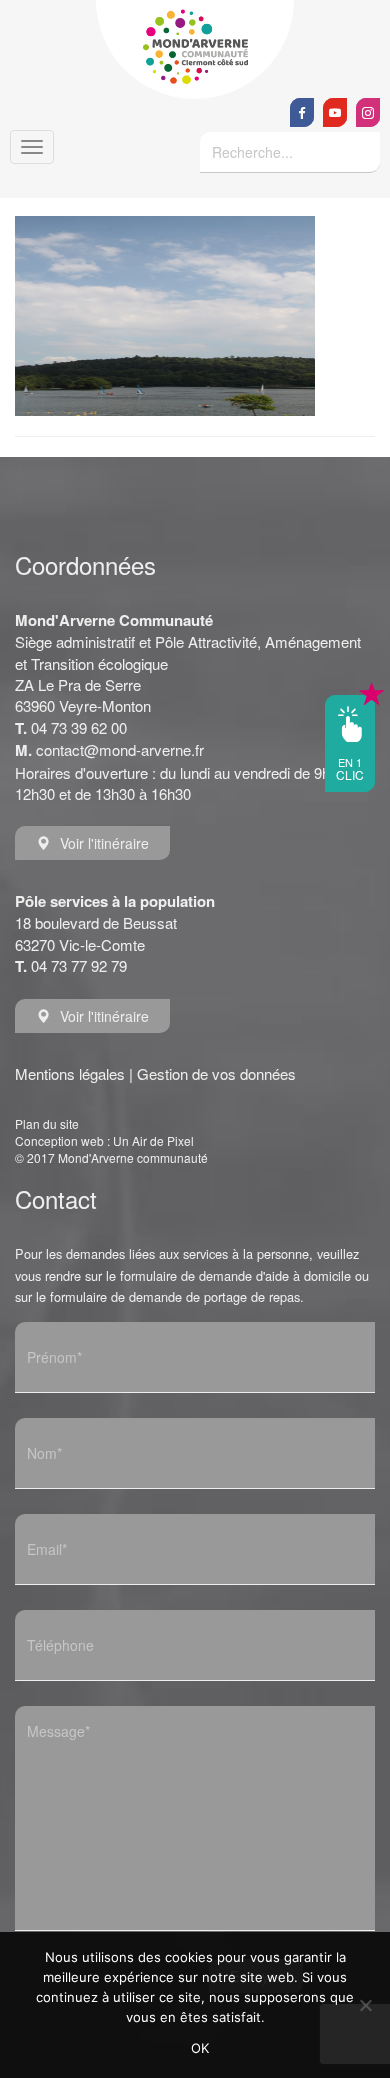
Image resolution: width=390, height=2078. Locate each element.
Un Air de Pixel (153, 1140)
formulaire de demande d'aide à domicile (235, 1275)
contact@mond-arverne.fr (120, 749)
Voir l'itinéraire (104, 843)
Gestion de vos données (216, 1073)
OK (200, 2048)
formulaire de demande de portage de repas (175, 1296)
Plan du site (47, 1123)
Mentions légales (70, 1073)
